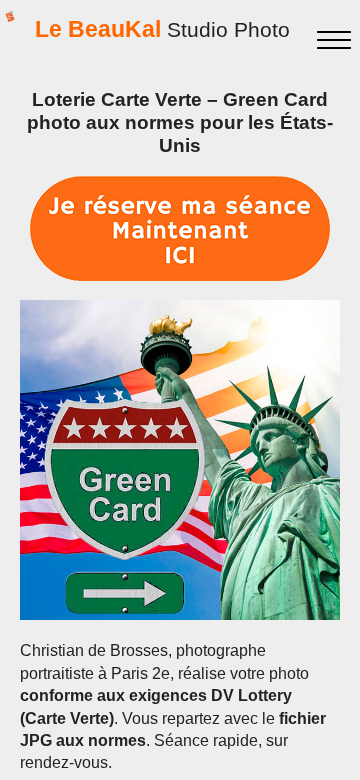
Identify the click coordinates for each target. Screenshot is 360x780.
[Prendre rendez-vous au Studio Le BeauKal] (180, 228)
